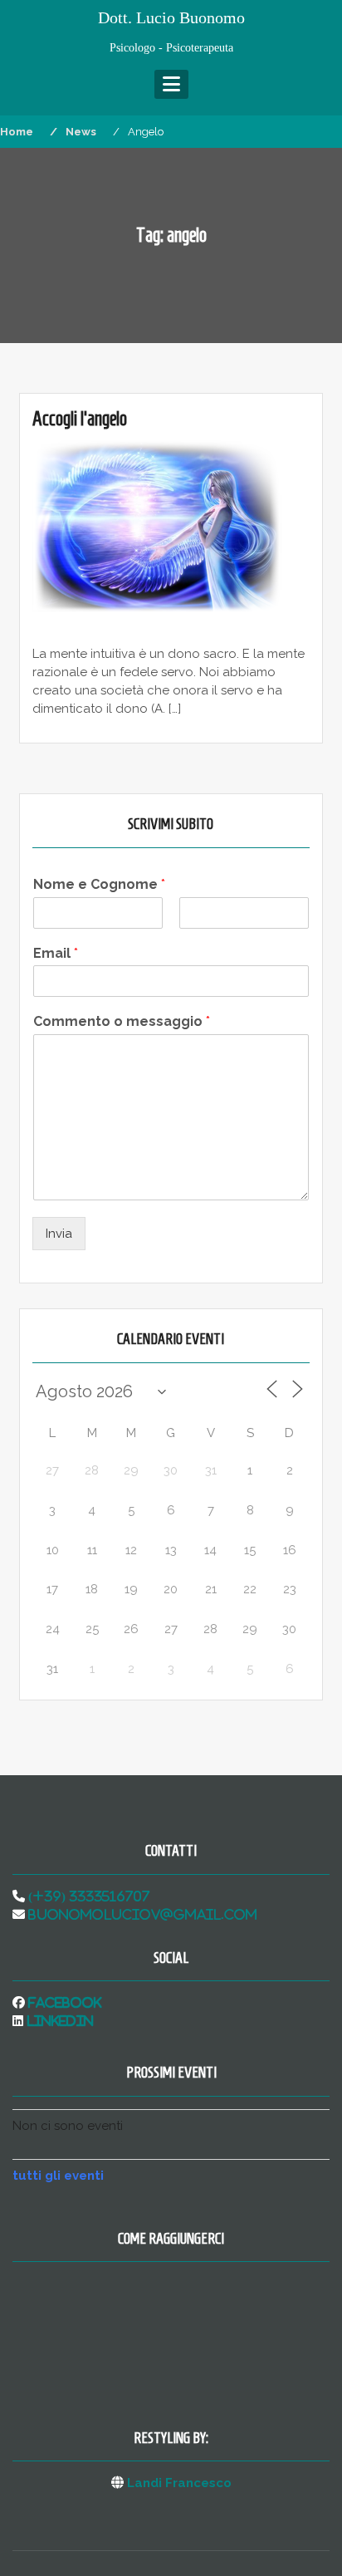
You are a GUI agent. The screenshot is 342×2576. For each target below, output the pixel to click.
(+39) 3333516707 (87, 1896)
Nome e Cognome (99, 884)
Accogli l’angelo (80, 419)
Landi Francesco (179, 2483)
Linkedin (59, 2021)
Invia (59, 1234)
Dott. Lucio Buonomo (171, 17)
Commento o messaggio (122, 1021)
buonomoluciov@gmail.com (141, 1914)
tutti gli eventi (58, 2176)
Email (56, 953)
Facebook (63, 2002)
